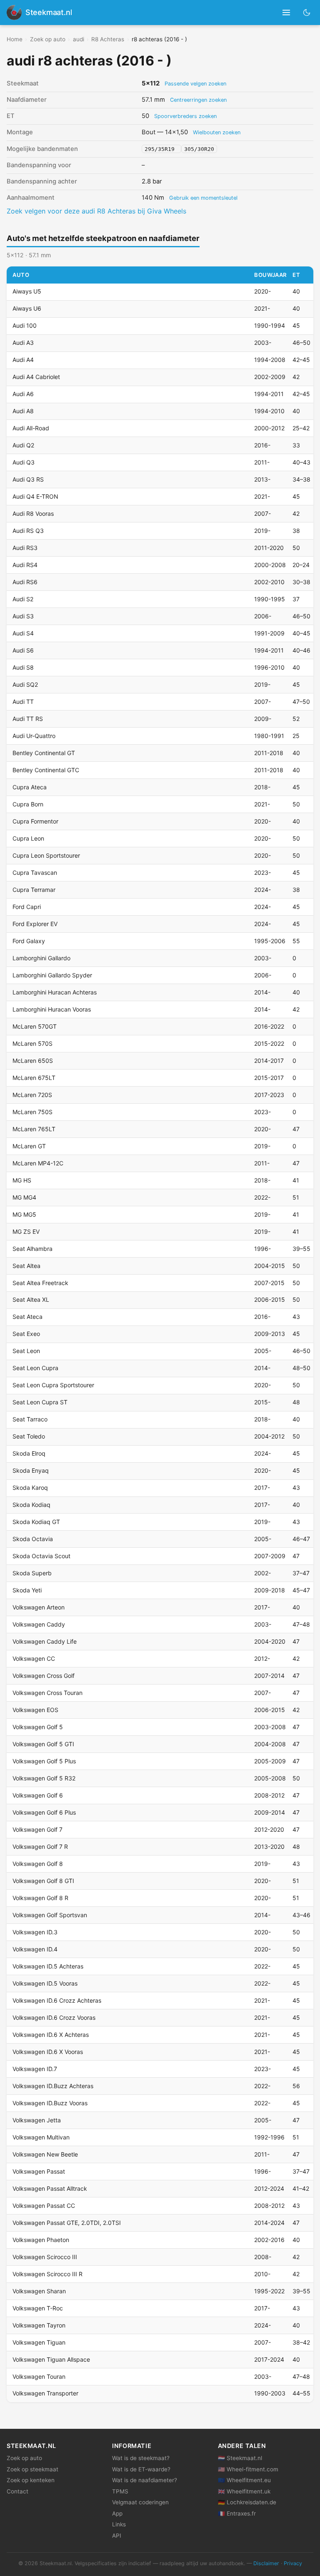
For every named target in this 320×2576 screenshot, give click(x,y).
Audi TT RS (28, 719)
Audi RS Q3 (28, 531)
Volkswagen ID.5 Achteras (48, 1966)
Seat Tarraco (30, 1419)
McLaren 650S (33, 1061)
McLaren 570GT (35, 1026)
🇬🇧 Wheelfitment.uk (244, 2491)
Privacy (293, 2563)
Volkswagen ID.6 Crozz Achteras (57, 2000)
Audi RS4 (25, 565)
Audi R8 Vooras (33, 513)
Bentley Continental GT (44, 753)
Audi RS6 (25, 582)
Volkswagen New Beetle (45, 2154)
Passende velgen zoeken (195, 84)
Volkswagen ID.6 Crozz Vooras (54, 2017)
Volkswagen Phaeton (41, 2240)
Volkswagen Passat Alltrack (50, 2188)
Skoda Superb (32, 1573)
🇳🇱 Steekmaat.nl (240, 2458)
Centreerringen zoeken (198, 100)
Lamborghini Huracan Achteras (55, 992)
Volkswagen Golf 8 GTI (43, 1881)
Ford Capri (27, 907)
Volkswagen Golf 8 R (40, 1898)
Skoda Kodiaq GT (36, 1522)
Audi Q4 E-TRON (35, 496)
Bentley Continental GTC (46, 770)
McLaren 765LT (34, 1129)
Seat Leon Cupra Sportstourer (53, 1385)
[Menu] (286, 13)
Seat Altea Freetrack (40, 1283)
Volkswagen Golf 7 (37, 1829)
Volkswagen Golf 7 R (40, 1847)
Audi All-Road (31, 428)
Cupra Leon (28, 838)
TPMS (120, 2491)
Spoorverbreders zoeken (185, 116)
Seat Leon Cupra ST (40, 1402)
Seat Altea (26, 1266)
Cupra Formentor (35, 821)
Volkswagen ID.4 (35, 1949)
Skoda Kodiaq (31, 1505)
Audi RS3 (25, 548)
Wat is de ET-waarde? (141, 2469)
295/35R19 (161, 149)
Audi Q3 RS (28, 479)
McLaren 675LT (34, 1078)
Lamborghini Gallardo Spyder (52, 975)
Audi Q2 (23, 445)
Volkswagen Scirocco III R (47, 2274)
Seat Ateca (27, 1317)
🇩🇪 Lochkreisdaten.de (247, 2502)
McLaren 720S (32, 1095)
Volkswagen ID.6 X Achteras (51, 2035)
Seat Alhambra (32, 1249)
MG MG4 (24, 1197)
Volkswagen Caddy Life (45, 1641)
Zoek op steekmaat (32, 2469)
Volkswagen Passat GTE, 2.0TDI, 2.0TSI (67, 2223)
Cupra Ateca (30, 787)
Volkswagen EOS (35, 1710)
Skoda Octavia (33, 1539)
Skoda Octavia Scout (41, 1556)
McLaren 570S (32, 1043)
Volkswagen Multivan (41, 2137)
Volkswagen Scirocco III (45, 2257)
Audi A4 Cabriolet (36, 377)
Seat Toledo (29, 1436)
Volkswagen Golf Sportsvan (50, 1915)
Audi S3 (23, 616)
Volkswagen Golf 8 (38, 1864)
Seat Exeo (26, 1334)
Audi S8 (23, 667)
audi (79, 39)
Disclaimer (266, 2563)
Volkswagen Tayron (39, 2325)
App (117, 2513)
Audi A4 (23, 360)
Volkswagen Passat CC (44, 2206)
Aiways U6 (27, 308)
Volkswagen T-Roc (38, 2308)
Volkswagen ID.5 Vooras (45, 1983)
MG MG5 (24, 1214)
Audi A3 (23, 343)
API (117, 2536)
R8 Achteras (108, 39)
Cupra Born (28, 804)
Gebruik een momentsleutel (203, 198)
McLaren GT (29, 1146)
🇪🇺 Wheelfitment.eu (244, 2480)
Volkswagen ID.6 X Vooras (48, 2052)
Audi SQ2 (25, 684)
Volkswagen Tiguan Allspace (51, 2359)
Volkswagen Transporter (45, 2393)
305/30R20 (199, 149)
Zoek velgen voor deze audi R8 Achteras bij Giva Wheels (96, 211)
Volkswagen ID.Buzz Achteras (53, 2086)
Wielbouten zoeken (217, 132)
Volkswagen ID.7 (35, 2069)
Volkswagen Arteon (39, 1607)
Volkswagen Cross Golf (44, 1676)
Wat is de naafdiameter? (145, 2480)
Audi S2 (23, 599)
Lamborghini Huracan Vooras (52, 1009)
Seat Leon (26, 1351)
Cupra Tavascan (35, 872)
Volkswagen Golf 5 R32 (44, 1778)
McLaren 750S (32, 1112)
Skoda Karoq (30, 1488)
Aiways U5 (27, 291)
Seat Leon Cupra (35, 1368)
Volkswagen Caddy (39, 1624)
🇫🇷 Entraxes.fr (237, 2513)
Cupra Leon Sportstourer (46, 855)
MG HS (22, 1180)
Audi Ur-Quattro (34, 736)
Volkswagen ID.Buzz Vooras (50, 2103)
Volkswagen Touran (39, 2376)
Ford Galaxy (29, 941)
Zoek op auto (48, 39)
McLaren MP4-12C (38, 1163)
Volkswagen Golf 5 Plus (44, 1761)
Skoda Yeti (27, 1590)
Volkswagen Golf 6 (38, 1795)
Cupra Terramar (34, 890)
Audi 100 (25, 325)
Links (119, 2524)
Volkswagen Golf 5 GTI (43, 1744)
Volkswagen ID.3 (35, 1932)
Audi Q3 (24, 462)
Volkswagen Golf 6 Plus (44, 1812)
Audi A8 (23, 411)
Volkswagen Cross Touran (47, 1693)
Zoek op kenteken (31, 2480)
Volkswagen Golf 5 (38, 1727)
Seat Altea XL (31, 1299)
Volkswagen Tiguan (39, 2342)
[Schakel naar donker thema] (307, 12)
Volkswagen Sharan (39, 2291)
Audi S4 (23, 633)
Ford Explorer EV (35, 924)
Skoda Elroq (29, 1453)
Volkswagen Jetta (37, 2120)
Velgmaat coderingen (140, 2502)
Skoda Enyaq (31, 1470)
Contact (17, 2491)
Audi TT (23, 702)
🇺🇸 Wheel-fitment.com (248, 2469)
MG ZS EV (26, 1232)
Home (15, 39)
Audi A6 (23, 394)
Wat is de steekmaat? (141, 2458)
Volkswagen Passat (39, 2171)
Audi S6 (23, 650)
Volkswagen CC (34, 1658)
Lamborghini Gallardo (41, 958)
